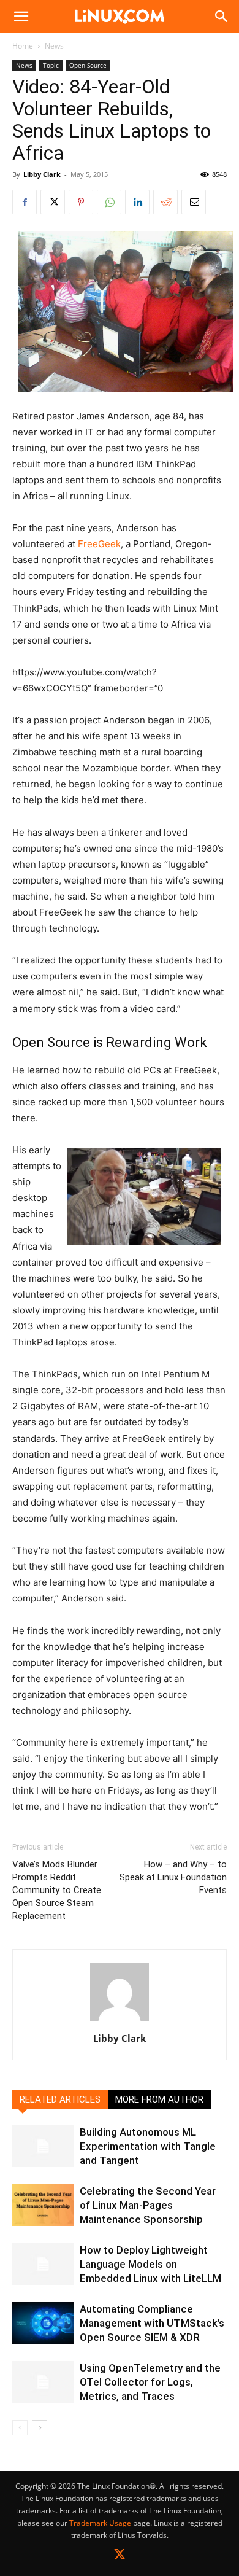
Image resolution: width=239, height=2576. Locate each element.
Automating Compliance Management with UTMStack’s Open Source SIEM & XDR (152, 2323)
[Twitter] (120, 2557)
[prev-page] (20, 2428)
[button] (21, 17)
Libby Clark (42, 174)
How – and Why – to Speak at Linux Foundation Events (173, 1877)
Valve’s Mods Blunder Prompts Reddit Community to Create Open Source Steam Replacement (57, 1890)
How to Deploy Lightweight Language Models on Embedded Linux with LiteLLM (150, 2264)
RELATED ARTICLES (60, 2099)
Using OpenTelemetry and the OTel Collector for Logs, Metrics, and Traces (150, 2382)
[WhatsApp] (109, 202)
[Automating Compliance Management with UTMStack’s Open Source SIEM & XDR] (43, 2323)
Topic (51, 65)
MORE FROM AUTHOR (159, 2099)
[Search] (222, 17)
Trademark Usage (100, 2523)
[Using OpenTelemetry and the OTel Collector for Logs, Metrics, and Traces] (43, 2382)
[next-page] (40, 2428)
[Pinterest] (81, 202)
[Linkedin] (137, 202)
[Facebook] (25, 202)
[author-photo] (120, 2021)
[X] (53, 202)
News (54, 46)
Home (23, 46)
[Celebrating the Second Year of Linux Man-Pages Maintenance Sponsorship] (43, 2205)
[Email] (194, 202)
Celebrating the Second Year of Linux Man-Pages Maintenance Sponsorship (148, 2205)
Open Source (88, 65)
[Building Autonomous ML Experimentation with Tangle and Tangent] (43, 2146)
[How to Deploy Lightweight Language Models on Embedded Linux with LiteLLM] (43, 2264)
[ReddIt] (165, 202)
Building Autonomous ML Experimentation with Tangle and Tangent (148, 2146)
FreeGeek (98, 544)
